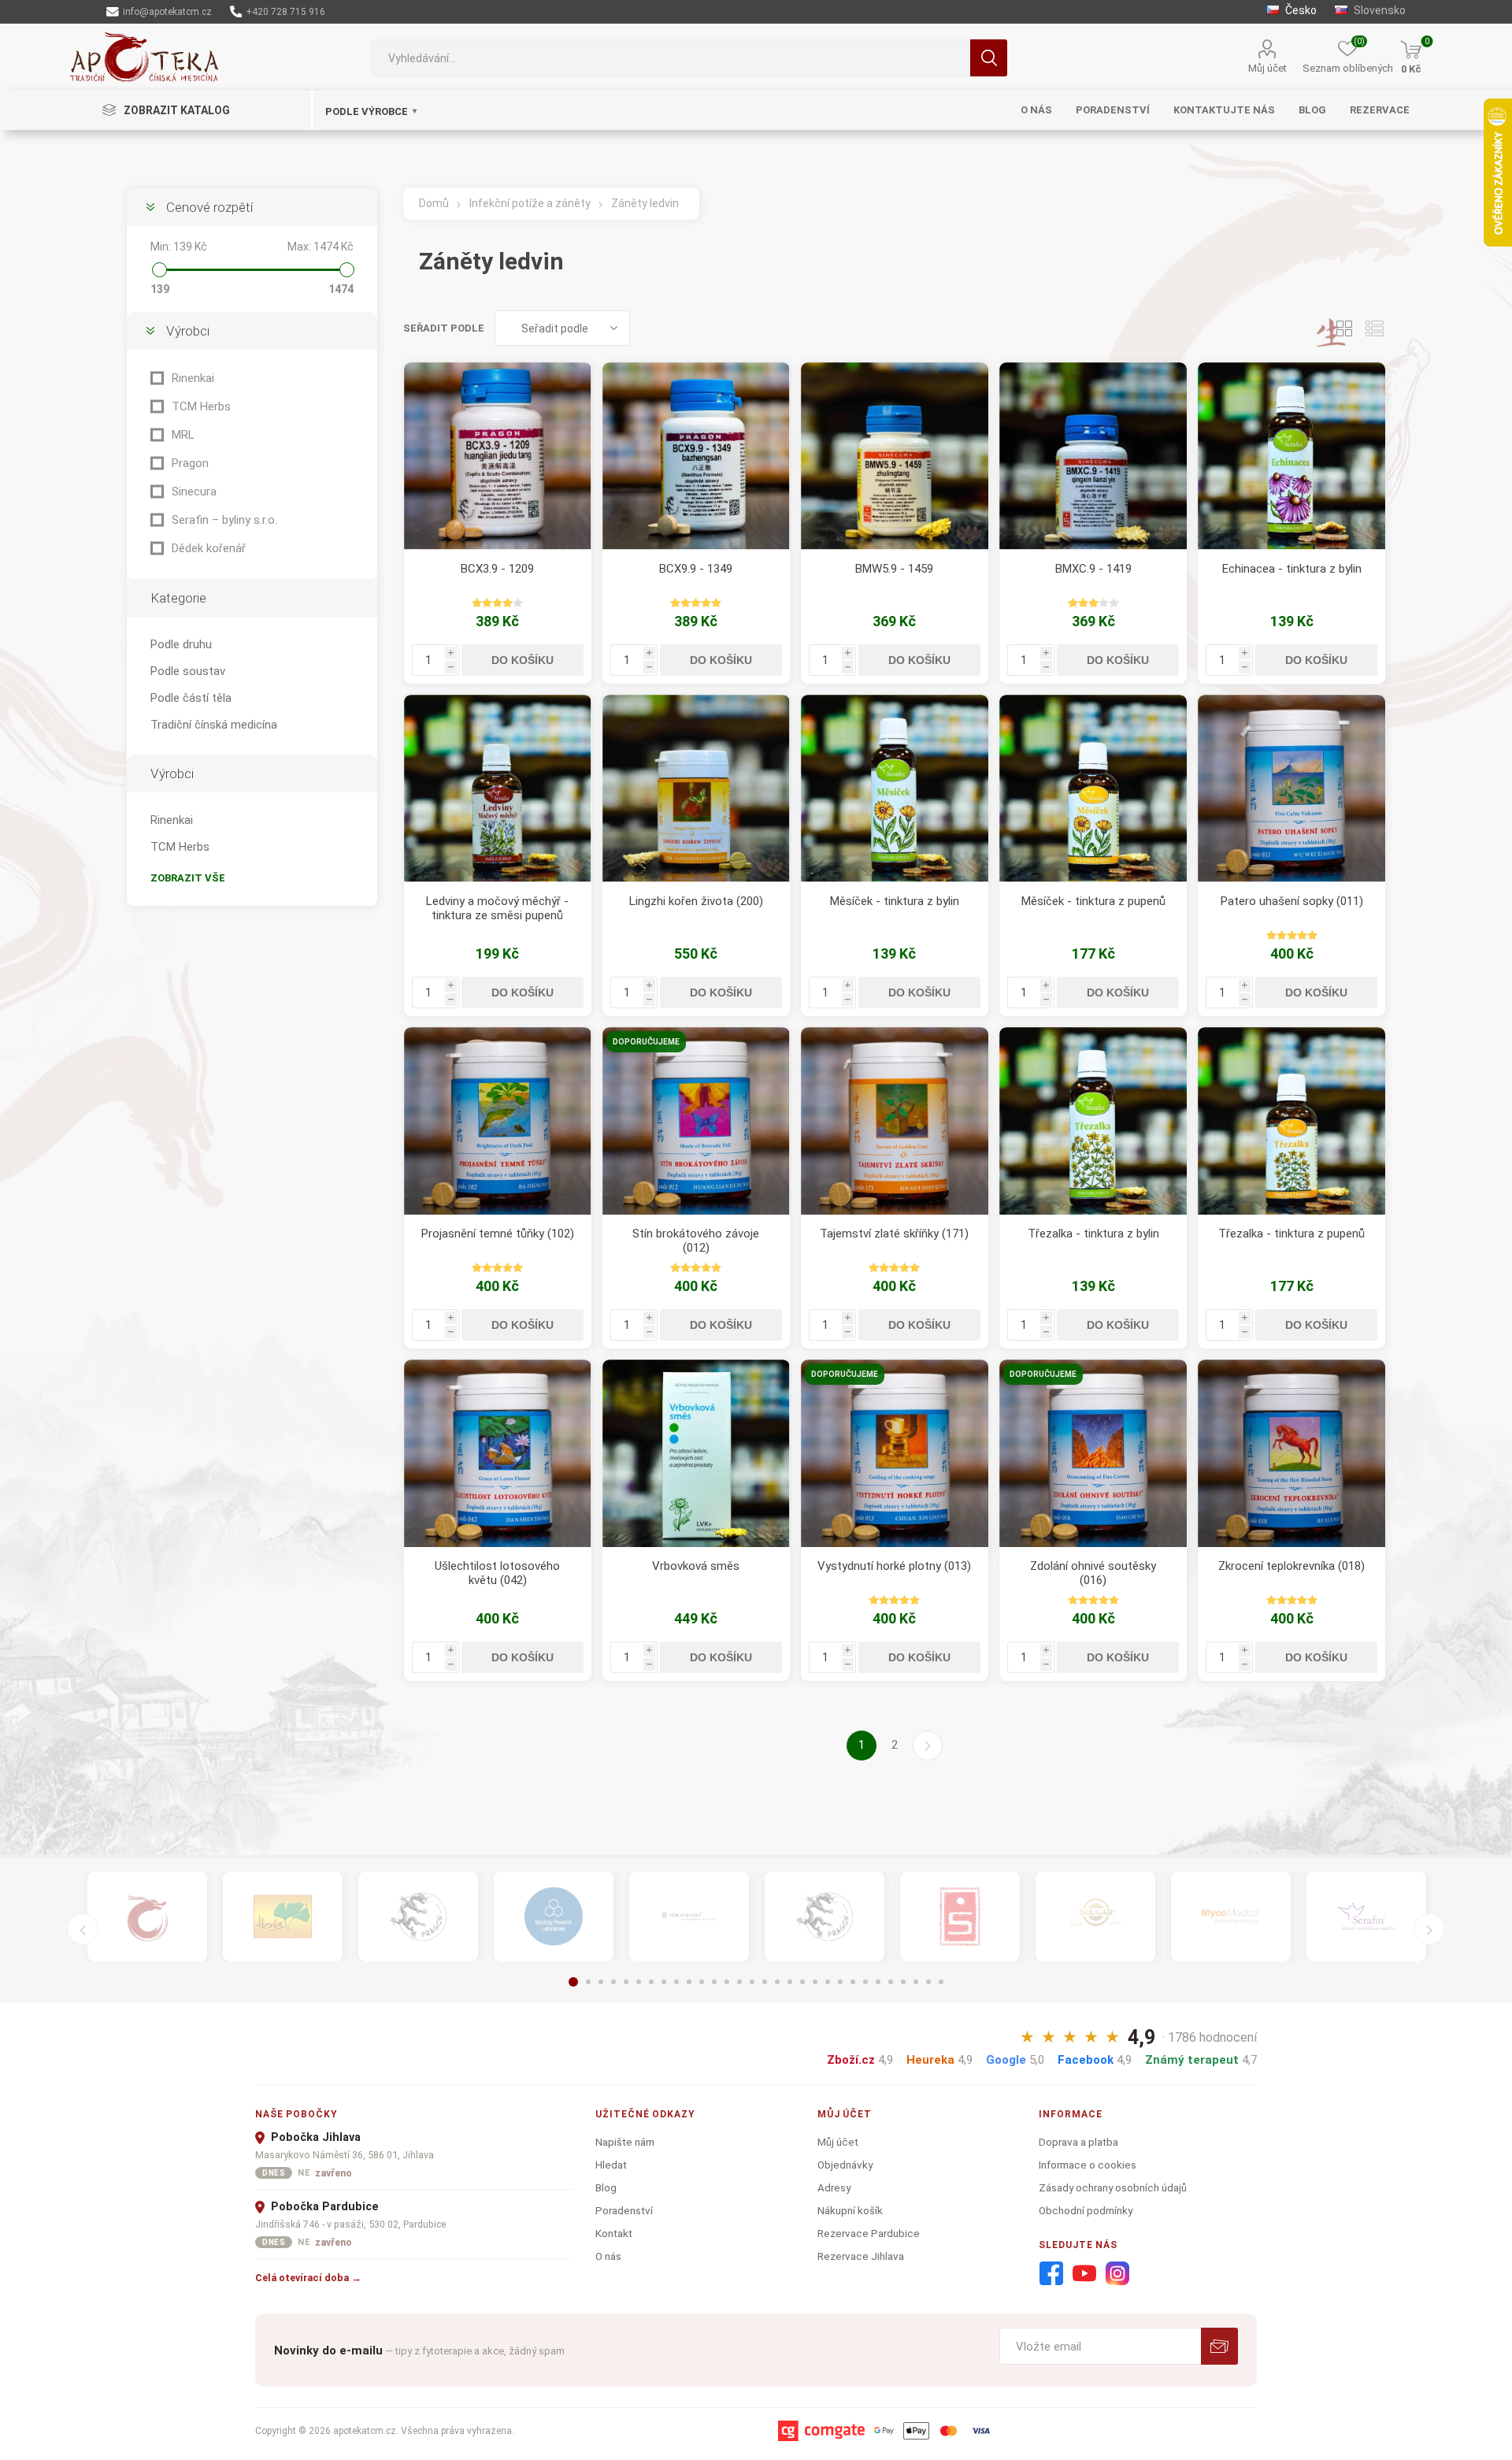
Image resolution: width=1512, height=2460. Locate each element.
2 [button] (588, 1982)
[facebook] (1051, 2274)
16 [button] (765, 1982)
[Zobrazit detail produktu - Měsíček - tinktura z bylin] (895, 788)
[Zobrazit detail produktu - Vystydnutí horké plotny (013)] (895, 1453)
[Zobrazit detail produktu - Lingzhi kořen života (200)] (696, 788)
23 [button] (853, 1982)
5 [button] (626, 1982)
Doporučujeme (646, 1042)
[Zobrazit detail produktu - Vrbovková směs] (696, 1453)
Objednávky (845, 2165)
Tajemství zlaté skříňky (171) (894, 1234)
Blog (606, 2187)
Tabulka (1344, 328)
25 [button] (878, 1982)
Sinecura (194, 492)
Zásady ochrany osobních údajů (1113, 2187)
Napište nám (625, 2142)
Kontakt (614, 2233)
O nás (608, 2256)
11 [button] (702, 1982)
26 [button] (891, 1982)
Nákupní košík (850, 2210)
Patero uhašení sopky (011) (1292, 901)
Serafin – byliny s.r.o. (224, 520)
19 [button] (802, 1982)
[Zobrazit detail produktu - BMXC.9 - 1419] (1093, 456)
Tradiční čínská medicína (214, 725)
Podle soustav (188, 671)
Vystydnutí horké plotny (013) (894, 1566)
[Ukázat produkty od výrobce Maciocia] (418, 1916)
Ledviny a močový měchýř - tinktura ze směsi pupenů (497, 908)
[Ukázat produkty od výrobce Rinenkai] (147, 1916)
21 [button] (828, 1982)
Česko (1300, 10)
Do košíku (523, 660)
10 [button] (689, 1982)
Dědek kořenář (209, 548)
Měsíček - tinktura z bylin (895, 901)
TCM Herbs (201, 406)
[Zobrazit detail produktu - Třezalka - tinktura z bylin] (1093, 1121)
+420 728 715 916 (284, 12)
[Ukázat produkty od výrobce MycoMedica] (1231, 1916)
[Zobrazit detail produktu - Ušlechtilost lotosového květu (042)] (498, 1453)
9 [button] (676, 1982)
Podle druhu (181, 644)
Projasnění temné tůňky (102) (498, 1234)
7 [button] (651, 1982)
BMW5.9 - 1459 (894, 569)
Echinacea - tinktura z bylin (1292, 569)
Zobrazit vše (188, 878)
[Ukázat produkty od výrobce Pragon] (825, 1916)
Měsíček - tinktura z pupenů (1093, 901)
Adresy (834, 2187)
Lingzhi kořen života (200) (696, 901)
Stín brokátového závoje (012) (696, 1241)
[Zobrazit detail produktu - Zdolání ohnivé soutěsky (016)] (1093, 1453)
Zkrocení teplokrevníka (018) (1291, 1566)
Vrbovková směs (696, 1566)
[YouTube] (1084, 2274)
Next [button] (1429, 1929)
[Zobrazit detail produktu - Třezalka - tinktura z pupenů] (1291, 1121)
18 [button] (790, 1982)
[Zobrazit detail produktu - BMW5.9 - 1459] (895, 456)
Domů (434, 203)
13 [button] (727, 1982)
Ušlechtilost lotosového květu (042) (497, 1573)
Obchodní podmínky (1086, 2210)
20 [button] (815, 1982)
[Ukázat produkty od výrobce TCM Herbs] (283, 1916)
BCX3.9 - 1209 (497, 569)
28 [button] (916, 1982)
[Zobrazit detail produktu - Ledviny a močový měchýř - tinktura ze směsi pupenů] (498, 788)
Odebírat (1219, 2346)
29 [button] (928, 1982)
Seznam (1374, 328)
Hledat (989, 58)
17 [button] (777, 1982)
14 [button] (739, 1982)
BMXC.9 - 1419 (1093, 569)
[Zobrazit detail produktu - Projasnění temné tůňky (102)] (498, 1121)
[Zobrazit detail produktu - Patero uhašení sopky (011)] (1291, 788)
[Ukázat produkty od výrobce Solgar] (1095, 1916)
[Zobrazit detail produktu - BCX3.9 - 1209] (498, 456)
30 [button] (941, 1982)
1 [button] (573, 1982)
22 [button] (840, 1982)
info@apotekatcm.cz (166, 12)
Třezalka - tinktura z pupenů (1291, 1234)
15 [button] (752, 1982)
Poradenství (624, 2210)
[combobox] (671, 58)
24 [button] (865, 1982)
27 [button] (903, 1982)
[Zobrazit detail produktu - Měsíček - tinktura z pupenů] (1093, 788)
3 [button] (601, 1982)
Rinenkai (193, 378)
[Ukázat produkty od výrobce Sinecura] (960, 1916)
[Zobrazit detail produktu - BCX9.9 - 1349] (696, 456)
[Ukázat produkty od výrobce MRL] (554, 1916)
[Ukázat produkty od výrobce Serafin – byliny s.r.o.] (1366, 1916)
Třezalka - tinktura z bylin (1093, 1234)
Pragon (190, 463)
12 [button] (714, 1982)
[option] (147, 1916)
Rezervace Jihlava (861, 2256)
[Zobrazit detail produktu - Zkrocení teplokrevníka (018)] (1291, 1453)
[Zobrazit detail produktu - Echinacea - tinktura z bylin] (1291, 456)
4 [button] (613, 1982)
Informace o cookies (1088, 2165)
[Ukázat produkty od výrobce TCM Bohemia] (689, 1916)
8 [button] (664, 1982)
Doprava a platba (1078, 2142)
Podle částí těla (191, 698)
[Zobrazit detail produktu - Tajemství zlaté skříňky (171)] (895, 1121)
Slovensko (1379, 10)
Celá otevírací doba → (308, 2278)
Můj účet (1267, 68)
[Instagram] (1117, 2274)
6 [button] (639, 1982)
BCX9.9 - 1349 (696, 569)
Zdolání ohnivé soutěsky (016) (1093, 1573)
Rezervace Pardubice (869, 2233)
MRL (183, 435)
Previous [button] (83, 1929)
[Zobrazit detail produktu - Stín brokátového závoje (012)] (696, 1121)
